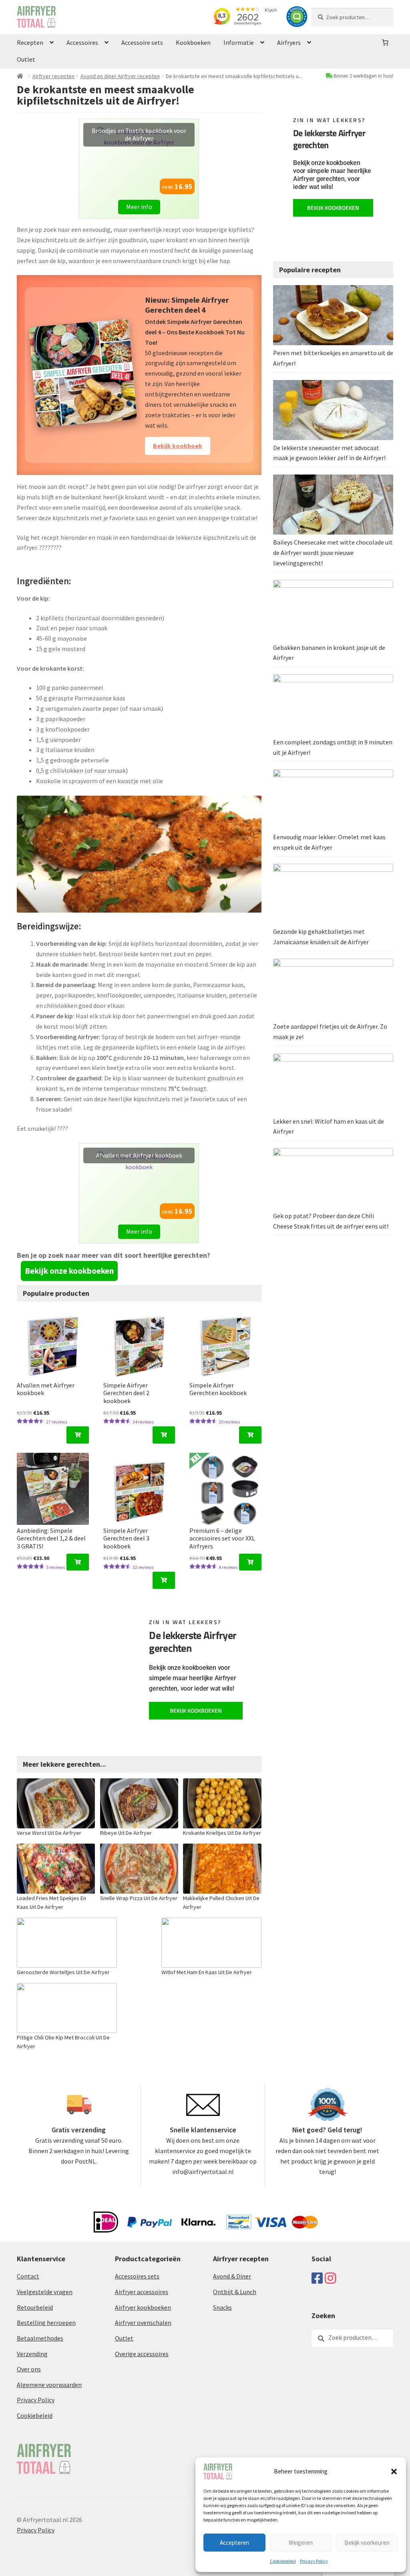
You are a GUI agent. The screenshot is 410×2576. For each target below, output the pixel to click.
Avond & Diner (232, 2276)
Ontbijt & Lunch (235, 2292)
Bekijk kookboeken (196, 1710)
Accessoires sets (137, 2276)
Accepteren (234, 2543)
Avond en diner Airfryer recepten (120, 76)
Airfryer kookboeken (143, 2307)
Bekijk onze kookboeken (69, 1271)
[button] (394, 2471)
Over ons (29, 2369)
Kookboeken (193, 42)
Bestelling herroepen (46, 2323)
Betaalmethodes (40, 2338)
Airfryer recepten (53, 76)
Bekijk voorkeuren (367, 2543)
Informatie (239, 42)
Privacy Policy (314, 2561)
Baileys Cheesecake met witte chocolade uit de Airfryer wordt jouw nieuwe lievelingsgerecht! (333, 553)
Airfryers (289, 42)
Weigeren (301, 2543)
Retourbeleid (35, 2307)
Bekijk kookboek (178, 446)
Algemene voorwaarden (49, 2385)
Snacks (222, 2307)
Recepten (30, 42)
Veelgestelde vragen (45, 2292)
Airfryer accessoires (142, 2292)
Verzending (32, 2354)
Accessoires (82, 42)
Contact (28, 2276)
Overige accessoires (142, 2354)
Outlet (26, 59)
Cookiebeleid (283, 2561)
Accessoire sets (142, 42)
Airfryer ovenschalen (143, 2323)
